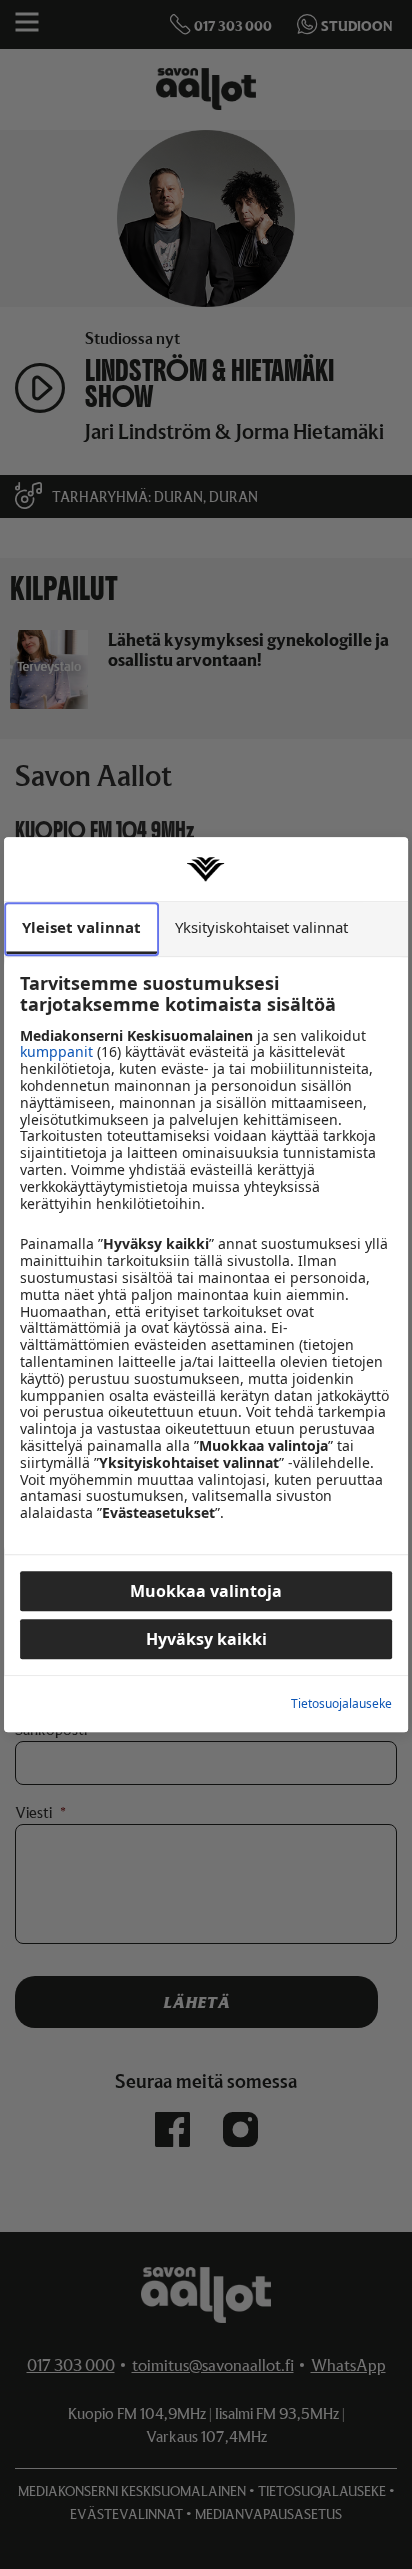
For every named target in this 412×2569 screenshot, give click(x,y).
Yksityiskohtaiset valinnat (261, 927)
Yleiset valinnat (81, 927)
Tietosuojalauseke (341, 1704)
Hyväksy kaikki (206, 1639)
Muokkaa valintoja (206, 1591)
